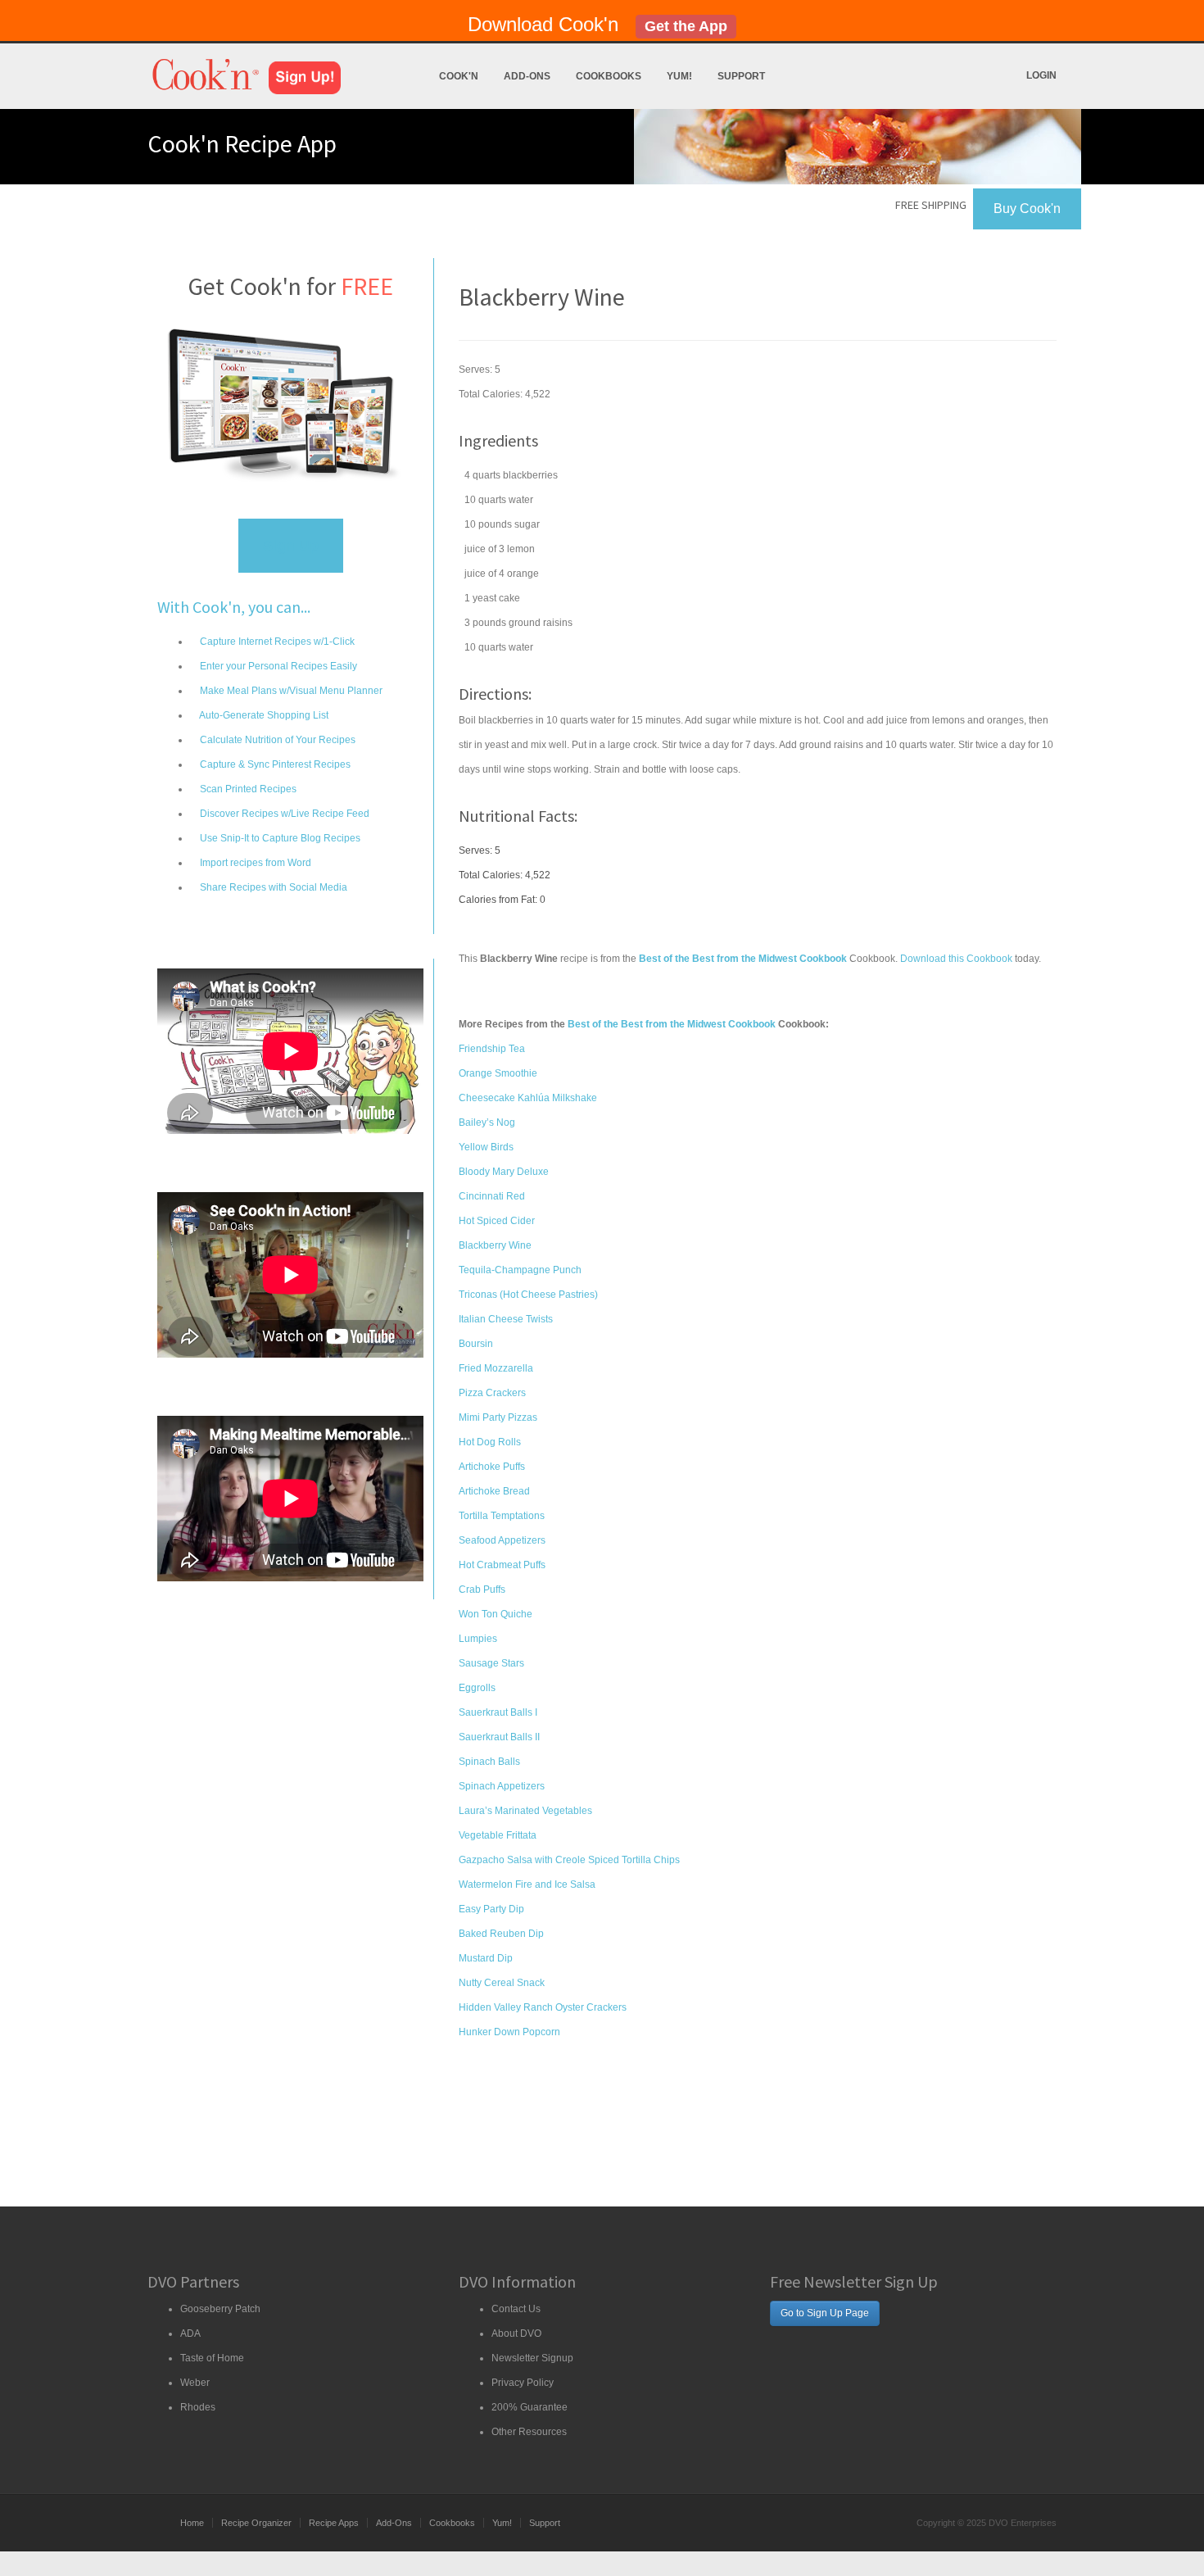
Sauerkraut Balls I (498, 1712)
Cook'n (459, 76)
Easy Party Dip (491, 1909)
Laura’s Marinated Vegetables (525, 1811)
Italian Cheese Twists (506, 1319)
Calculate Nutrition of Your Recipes (276, 740)
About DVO (516, 2333)
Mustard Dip (486, 1958)
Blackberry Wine (495, 1245)
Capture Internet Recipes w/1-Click (276, 642)
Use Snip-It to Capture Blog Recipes (279, 838)
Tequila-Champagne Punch (520, 1270)
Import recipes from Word (254, 863)
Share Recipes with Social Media (272, 887)
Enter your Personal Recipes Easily (277, 666)
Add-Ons (527, 76)
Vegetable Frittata (498, 1835)
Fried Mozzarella (496, 1368)
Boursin (476, 1344)
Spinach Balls (489, 1762)
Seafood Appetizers (502, 1540)
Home (192, 2523)
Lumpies (478, 1639)
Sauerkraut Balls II (499, 1737)
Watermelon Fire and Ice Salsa (527, 1884)
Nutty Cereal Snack (502, 1983)
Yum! (679, 76)
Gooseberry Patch (220, 2309)
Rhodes (198, 2407)
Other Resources (529, 2432)
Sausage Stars (491, 1663)
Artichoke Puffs (492, 1467)
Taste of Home (212, 2358)
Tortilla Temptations (502, 1516)
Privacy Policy (523, 2383)
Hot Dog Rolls (490, 1442)
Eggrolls (477, 1688)
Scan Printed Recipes (247, 789)
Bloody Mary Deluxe (504, 1172)
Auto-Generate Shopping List (263, 715)
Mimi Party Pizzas (498, 1417)
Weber (195, 2383)
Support (741, 76)
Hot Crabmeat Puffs (502, 1565)
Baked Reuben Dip (501, 1934)
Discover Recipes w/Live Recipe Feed (283, 814)
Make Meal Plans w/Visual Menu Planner (290, 691)
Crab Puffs (482, 1590)
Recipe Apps (334, 2523)
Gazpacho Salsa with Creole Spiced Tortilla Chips (569, 1860)
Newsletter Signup (532, 2358)
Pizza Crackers (492, 1393)
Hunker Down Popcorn (509, 2032)
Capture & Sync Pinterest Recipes (274, 764)
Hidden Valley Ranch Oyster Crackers (543, 2007)
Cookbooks (609, 76)
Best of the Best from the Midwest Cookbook (672, 1024)
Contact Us (516, 2309)
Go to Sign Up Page (825, 2313)
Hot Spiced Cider (497, 1221)
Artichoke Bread (494, 1491)
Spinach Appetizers (502, 1786)
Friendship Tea (492, 1049)
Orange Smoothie (498, 1073)
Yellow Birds (486, 1147)
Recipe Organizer (256, 2523)
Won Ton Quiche (496, 1614)
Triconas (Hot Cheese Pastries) (528, 1295)
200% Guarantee (530, 2407)
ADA (190, 2333)
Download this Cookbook (956, 959)
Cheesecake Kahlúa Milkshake (528, 1098)
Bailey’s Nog (487, 1122)
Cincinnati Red (492, 1196)
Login (1041, 75)
